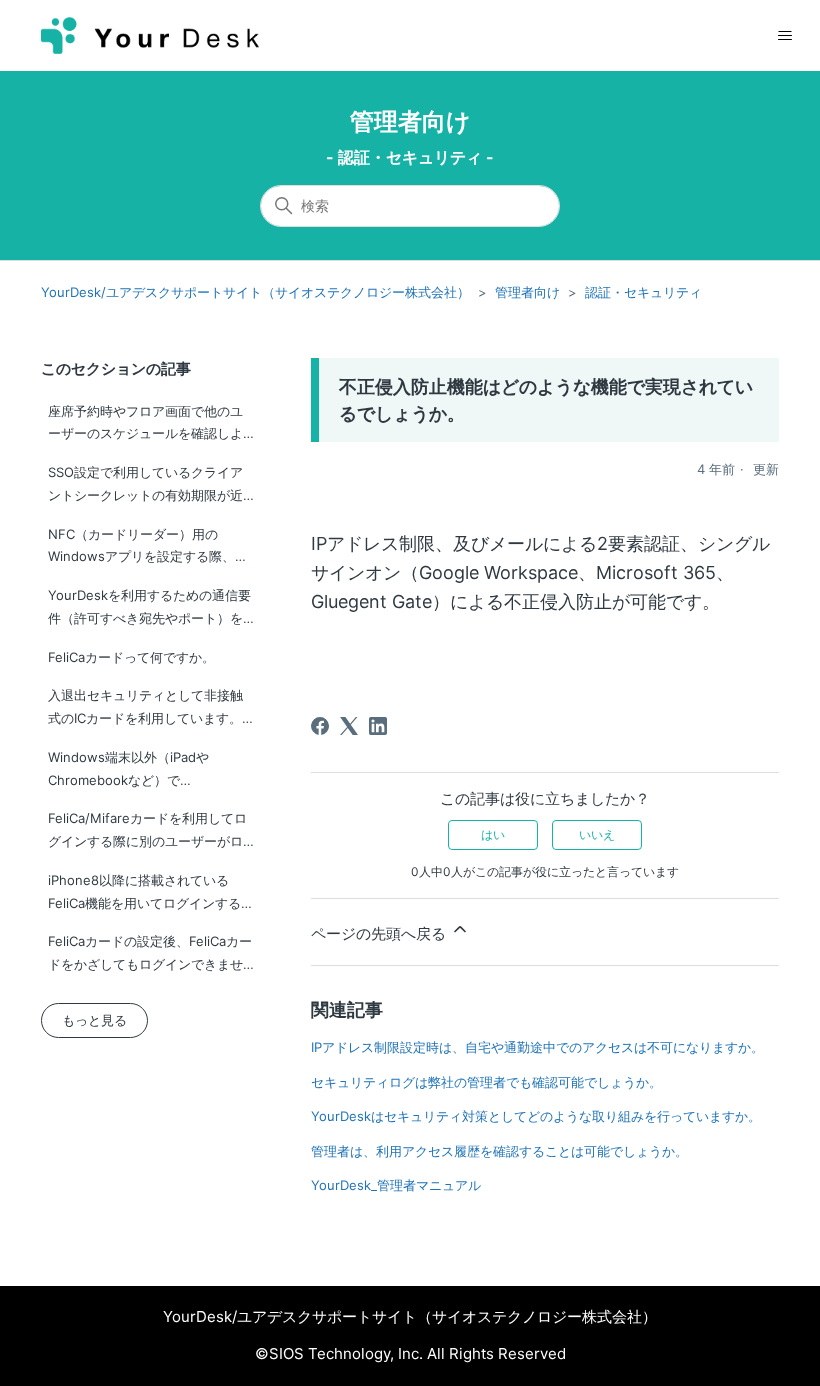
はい (493, 834)
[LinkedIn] (378, 726)
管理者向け (410, 121)
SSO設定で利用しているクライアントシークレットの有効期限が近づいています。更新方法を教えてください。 (145, 487)
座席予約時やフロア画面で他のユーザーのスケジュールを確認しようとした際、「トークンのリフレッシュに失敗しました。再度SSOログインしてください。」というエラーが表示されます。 (145, 426)
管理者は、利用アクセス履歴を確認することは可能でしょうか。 (499, 1151)
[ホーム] (150, 35)
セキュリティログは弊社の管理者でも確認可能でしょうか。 (486, 1082)
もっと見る (94, 1020)
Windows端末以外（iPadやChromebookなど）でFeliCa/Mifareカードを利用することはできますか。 (147, 772)
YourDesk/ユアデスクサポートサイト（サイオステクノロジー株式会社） (255, 292)
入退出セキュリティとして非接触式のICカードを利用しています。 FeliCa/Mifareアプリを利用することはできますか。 (147, 710)
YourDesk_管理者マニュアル (396, 1185)
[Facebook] (320, 726)
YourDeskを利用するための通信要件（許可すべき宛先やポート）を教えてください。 (149, 610)
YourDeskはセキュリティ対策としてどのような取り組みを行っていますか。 (536, 1116)
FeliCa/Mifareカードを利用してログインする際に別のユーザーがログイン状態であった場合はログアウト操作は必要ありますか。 (147, 833)
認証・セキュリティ (643, 292)
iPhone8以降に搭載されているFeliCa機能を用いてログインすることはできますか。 (151, 895)
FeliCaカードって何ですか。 (131, 657)
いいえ (597, 834)
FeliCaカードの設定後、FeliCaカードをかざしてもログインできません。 (150, 956)
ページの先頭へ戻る (380, 933)
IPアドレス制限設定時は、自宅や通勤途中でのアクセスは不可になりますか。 (537, 1047)
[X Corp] (349, 726)
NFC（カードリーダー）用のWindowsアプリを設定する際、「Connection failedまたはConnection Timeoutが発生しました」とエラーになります (150, 549)
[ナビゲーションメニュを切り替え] (784, 36)
